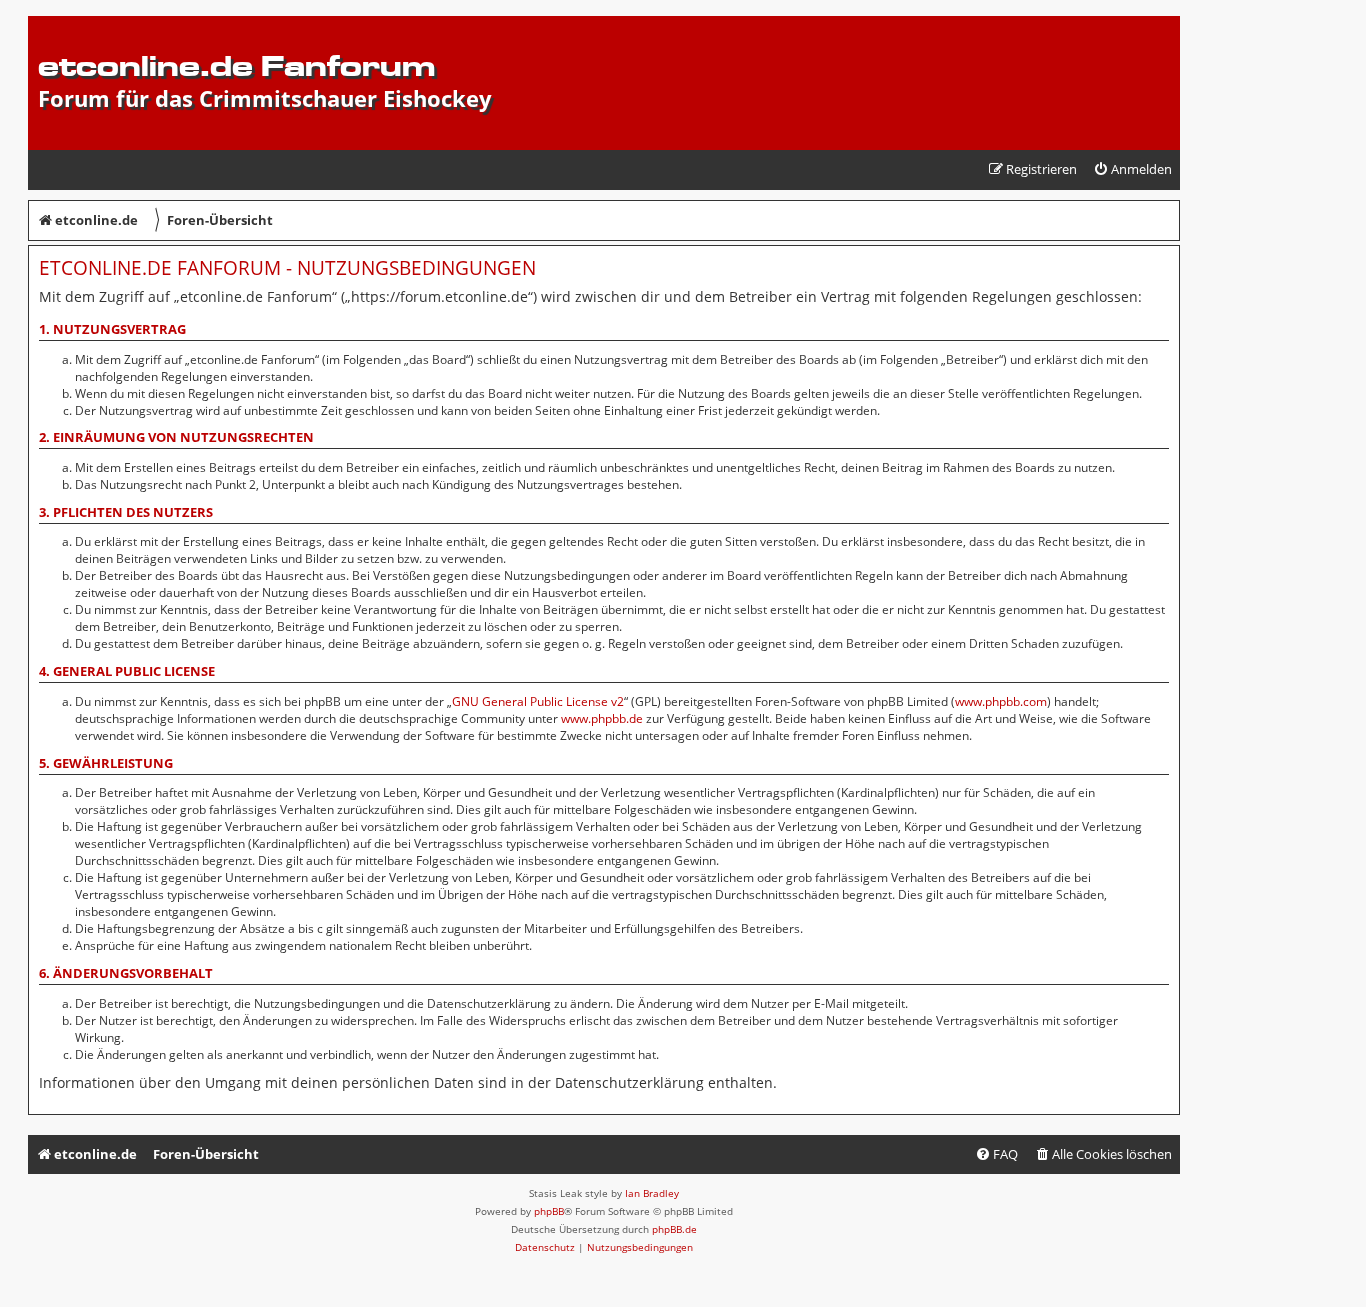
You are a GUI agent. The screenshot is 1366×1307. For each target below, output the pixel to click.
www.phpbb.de (602, 718)
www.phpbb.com (1001, 701)
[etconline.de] (49, 26)
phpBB (549, 1211)
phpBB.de (674, 1229)
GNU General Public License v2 (538, 701)
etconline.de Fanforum (236, 65)
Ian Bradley (652, 1193)
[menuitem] (1132, 169)
